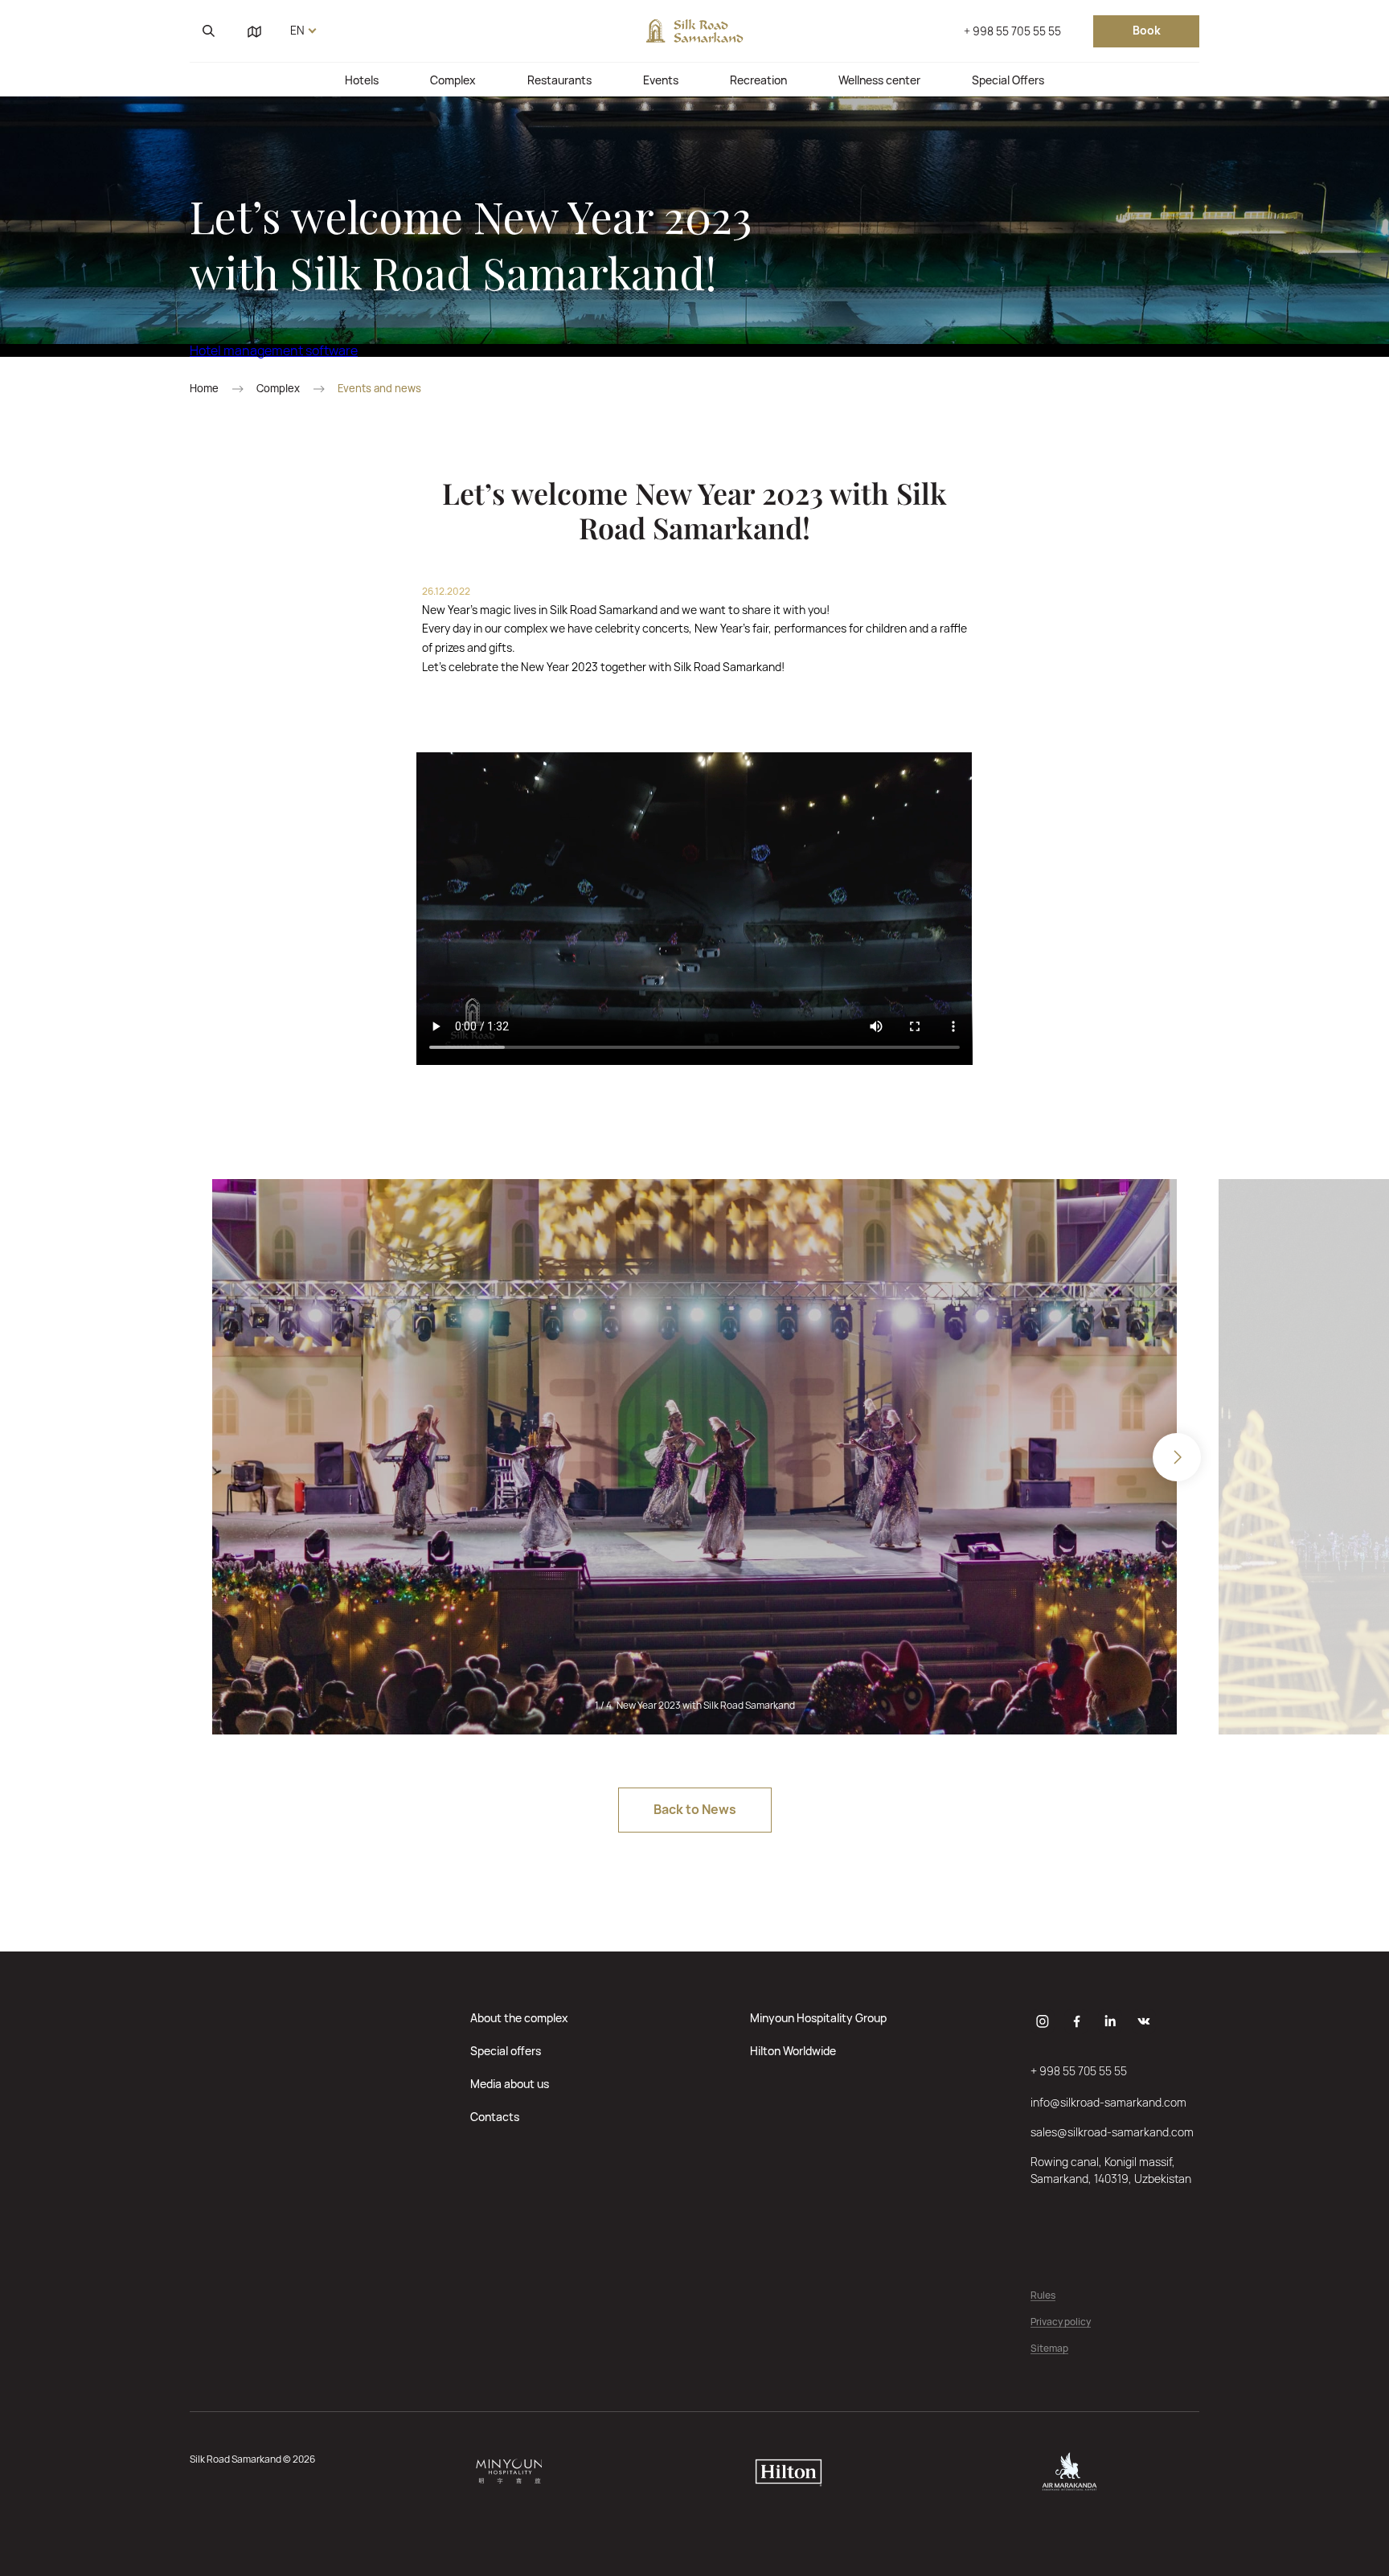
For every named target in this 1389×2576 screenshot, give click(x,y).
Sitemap (1049, 2349)
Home (204, 389)
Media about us (510, 2084)
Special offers (506, 2051)
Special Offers (1008, 80)
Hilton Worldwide (793, 2051)
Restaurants (559, 80)
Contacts (495, 2117)
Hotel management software (274, 350)
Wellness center (879, 80)
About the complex (519, 2018)
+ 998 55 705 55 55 (1012, 31)
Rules (1043, 2296)
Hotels (362, 80)
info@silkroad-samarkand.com (1108, 2102)
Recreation (758, 80)
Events (661, 80)
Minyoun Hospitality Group (818, 2018)
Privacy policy (1061, 2322)
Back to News (695, 1809)
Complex (453, 80)
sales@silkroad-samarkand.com (1112, 2132)
